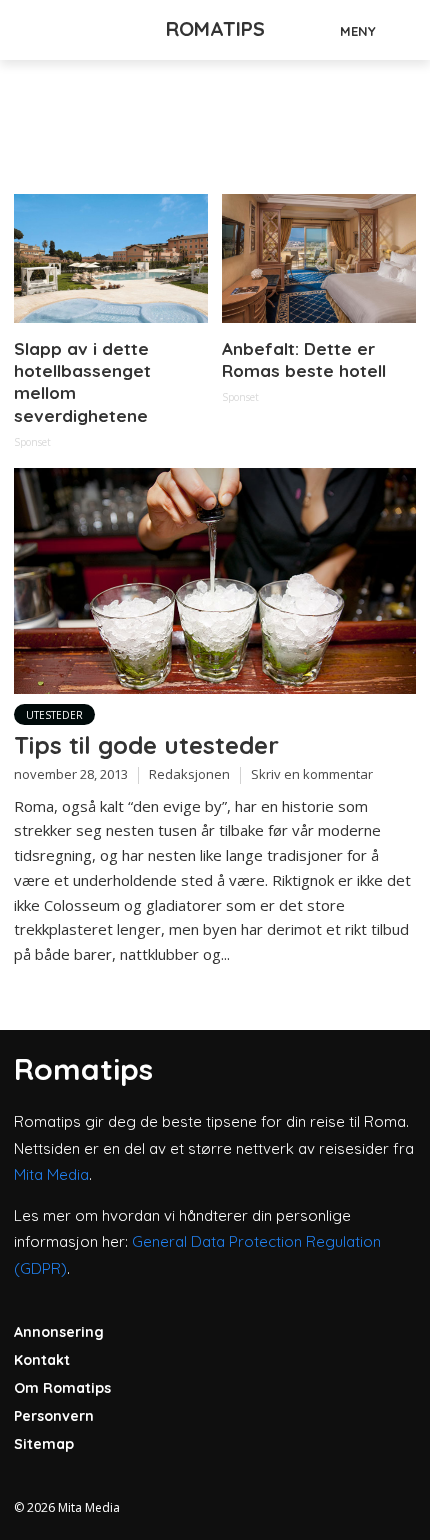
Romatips (215, 28)
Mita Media (51, 1174)
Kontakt (42, 1360)
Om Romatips (62, 1388)
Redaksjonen (189, 774)
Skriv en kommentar (312, 774)
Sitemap (44, 1444)
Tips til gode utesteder (146, 745)
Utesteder (54, 715)
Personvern (54, 1416)
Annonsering (59, 1332)
